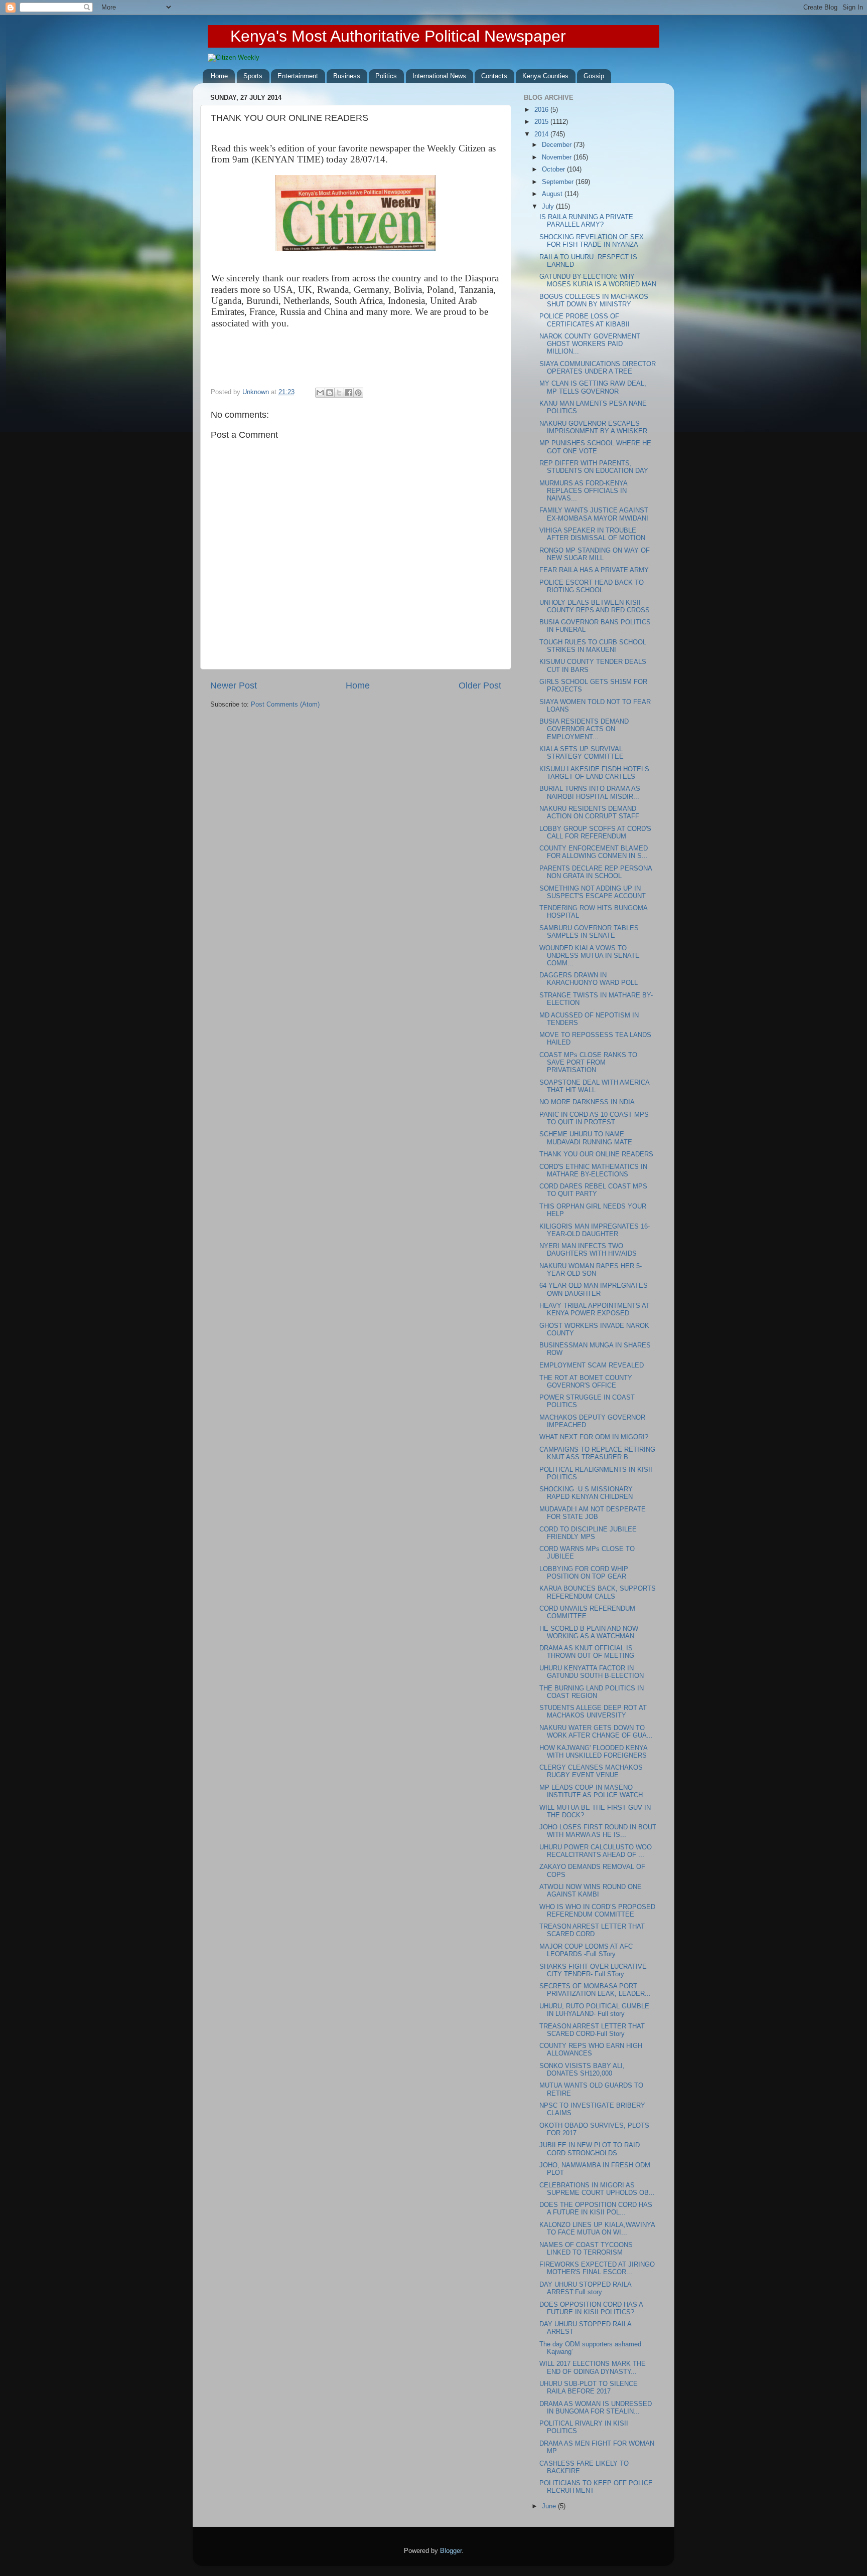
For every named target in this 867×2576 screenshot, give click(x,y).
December (558, 145)
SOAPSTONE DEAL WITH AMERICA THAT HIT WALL (594, 1086)
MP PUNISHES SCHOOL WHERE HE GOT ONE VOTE (595, 447)
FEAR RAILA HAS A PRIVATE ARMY (594, 570)
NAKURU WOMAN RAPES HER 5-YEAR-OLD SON (591, 1270)
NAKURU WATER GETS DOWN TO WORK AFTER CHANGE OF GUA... (596, 1732)
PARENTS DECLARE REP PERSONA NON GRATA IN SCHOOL (596, 872)
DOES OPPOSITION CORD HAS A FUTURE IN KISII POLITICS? (591, 2308)
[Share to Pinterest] (358, 393)
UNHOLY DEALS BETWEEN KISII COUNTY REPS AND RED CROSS (595, 607)
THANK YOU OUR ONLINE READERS (596, 1154)
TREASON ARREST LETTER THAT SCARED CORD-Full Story (592, 2030)
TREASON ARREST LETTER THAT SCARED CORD (592, 1930)
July (549, 207)
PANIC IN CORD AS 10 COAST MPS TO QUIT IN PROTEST (594, 1119)
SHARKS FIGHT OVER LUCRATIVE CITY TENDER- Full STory (593, 1970)
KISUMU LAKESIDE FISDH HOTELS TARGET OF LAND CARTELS (594, 773)
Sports (253, 76)
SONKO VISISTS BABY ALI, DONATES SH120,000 (582, 2070)
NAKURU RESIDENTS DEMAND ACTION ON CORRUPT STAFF (589, 813)
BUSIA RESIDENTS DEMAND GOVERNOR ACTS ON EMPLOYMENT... (584, 729)
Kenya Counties (545, 76)
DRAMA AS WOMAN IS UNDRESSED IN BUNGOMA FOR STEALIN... (596, 2408)
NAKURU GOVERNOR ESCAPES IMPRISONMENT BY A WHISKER (593, 427)
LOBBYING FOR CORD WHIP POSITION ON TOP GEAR (584, 1573)
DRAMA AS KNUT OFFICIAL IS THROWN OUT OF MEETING (587, 1652)
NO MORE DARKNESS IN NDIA (587, 1102)
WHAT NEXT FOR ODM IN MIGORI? (594, 1437)
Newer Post (234, 685)
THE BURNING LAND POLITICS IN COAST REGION (592, 1692)
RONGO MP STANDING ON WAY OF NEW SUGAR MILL (595, 554)
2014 (542, 134)
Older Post (480, 685)
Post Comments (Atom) (285, 705)
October (554, 169)
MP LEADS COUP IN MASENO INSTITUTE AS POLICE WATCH (591, 1791)
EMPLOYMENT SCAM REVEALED (592, 1365)
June (550, 2506)
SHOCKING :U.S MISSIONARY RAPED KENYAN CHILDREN (586, 1493)
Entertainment (298, 76)
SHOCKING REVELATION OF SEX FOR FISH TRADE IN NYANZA (592, 241)
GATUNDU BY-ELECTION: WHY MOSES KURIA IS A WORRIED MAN (598, 281)
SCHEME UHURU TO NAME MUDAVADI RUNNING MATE (586, 1138)
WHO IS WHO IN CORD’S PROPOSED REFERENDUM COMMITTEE (597, 1911)
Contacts (494, 76)
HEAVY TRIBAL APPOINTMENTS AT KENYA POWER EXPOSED (595, 1310)
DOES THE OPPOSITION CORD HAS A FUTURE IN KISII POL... (596, 2209)
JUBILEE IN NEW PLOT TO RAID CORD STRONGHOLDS (590, 2149)
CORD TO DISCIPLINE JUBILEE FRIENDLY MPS (588, 1533)
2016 (542, 110)
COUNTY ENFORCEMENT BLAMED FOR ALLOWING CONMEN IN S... (594, 852)
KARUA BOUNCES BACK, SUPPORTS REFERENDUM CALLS (598, 1592)
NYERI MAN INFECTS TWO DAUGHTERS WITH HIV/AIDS (588, 1250)
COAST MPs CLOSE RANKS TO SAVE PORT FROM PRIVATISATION (588, 1063)
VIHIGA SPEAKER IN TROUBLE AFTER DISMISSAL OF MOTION (592, 534)
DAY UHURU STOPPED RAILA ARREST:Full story (585, 2288)
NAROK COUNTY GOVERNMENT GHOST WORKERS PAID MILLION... (590, 344)
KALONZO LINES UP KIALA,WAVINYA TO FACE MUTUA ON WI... (597, 2229)
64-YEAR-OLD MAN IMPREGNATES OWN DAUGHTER (594, 1290)
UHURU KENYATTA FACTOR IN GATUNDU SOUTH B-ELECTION (592, 1672)
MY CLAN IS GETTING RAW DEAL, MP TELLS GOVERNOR (593, 387)
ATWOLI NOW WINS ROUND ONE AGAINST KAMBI (591, 1891)
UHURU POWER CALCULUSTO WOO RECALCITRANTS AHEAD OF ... (596, 1851)
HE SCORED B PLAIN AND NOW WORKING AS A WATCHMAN (589, 1633)
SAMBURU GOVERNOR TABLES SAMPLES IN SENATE (589, 932)
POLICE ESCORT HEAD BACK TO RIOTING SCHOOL (592, 586)
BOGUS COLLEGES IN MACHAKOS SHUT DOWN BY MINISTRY (594, 301)
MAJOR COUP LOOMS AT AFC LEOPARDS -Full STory (586, 1950)
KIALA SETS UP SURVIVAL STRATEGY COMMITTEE (582, 753)
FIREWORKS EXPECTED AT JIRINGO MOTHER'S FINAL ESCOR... (597, 2268)
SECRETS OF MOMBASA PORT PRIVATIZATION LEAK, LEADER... (595, 1990)
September (559, 182)
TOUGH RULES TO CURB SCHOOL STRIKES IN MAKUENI (593, 646)
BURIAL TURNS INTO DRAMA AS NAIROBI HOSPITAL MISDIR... (590, 793)
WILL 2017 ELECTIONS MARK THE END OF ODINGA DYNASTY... (593, 2368)
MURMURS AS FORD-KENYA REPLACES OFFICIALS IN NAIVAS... (583, 491)
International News (439, 76)
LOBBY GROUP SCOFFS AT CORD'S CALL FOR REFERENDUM (595, 833)
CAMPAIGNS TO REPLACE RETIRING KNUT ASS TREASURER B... (597, 1453)
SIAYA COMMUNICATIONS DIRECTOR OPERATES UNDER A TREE (598, 368)
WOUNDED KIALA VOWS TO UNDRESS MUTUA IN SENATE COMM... (590, 956)
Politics (386, 76)
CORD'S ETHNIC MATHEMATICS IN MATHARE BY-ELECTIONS (593, 1171)
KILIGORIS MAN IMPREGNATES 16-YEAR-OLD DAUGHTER (595, 1230)
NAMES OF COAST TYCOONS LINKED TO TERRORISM (586, 2249)
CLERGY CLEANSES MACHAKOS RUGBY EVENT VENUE (591, 1771)
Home (219, 76)
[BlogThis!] (330, 393)
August (553, 194)
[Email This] (320, 393)
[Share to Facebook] (349, 393)
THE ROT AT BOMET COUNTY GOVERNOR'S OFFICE (586, 1382)
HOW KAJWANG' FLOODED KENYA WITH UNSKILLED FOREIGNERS (593, 1752)
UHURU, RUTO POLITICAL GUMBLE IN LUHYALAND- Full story (594, 2010)
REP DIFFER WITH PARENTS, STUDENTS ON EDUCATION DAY (594, 467)
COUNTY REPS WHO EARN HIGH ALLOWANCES (591, 2050)
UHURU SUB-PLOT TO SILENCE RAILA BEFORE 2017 (589, 2388)
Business (347, 76)
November (558, 157)
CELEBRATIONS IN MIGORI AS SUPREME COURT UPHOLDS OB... (597, 2189)
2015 (542, 122)
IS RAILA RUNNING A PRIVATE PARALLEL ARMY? (586, 221)
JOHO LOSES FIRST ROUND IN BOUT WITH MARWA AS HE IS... (598, 1831)
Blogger (451, 2551)
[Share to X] (339, 393)
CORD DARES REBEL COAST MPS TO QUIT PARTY (593, 1190)
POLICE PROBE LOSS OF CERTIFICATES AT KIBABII (585, 320)
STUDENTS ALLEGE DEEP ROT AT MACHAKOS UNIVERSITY (593, 1712)
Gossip (594, 76)
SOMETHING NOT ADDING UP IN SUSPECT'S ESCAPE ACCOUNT (593, 892)
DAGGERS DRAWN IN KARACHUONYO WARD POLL (589, 979)
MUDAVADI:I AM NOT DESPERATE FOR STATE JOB (593, 1513)
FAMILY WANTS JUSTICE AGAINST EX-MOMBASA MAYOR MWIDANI (594, 514)
